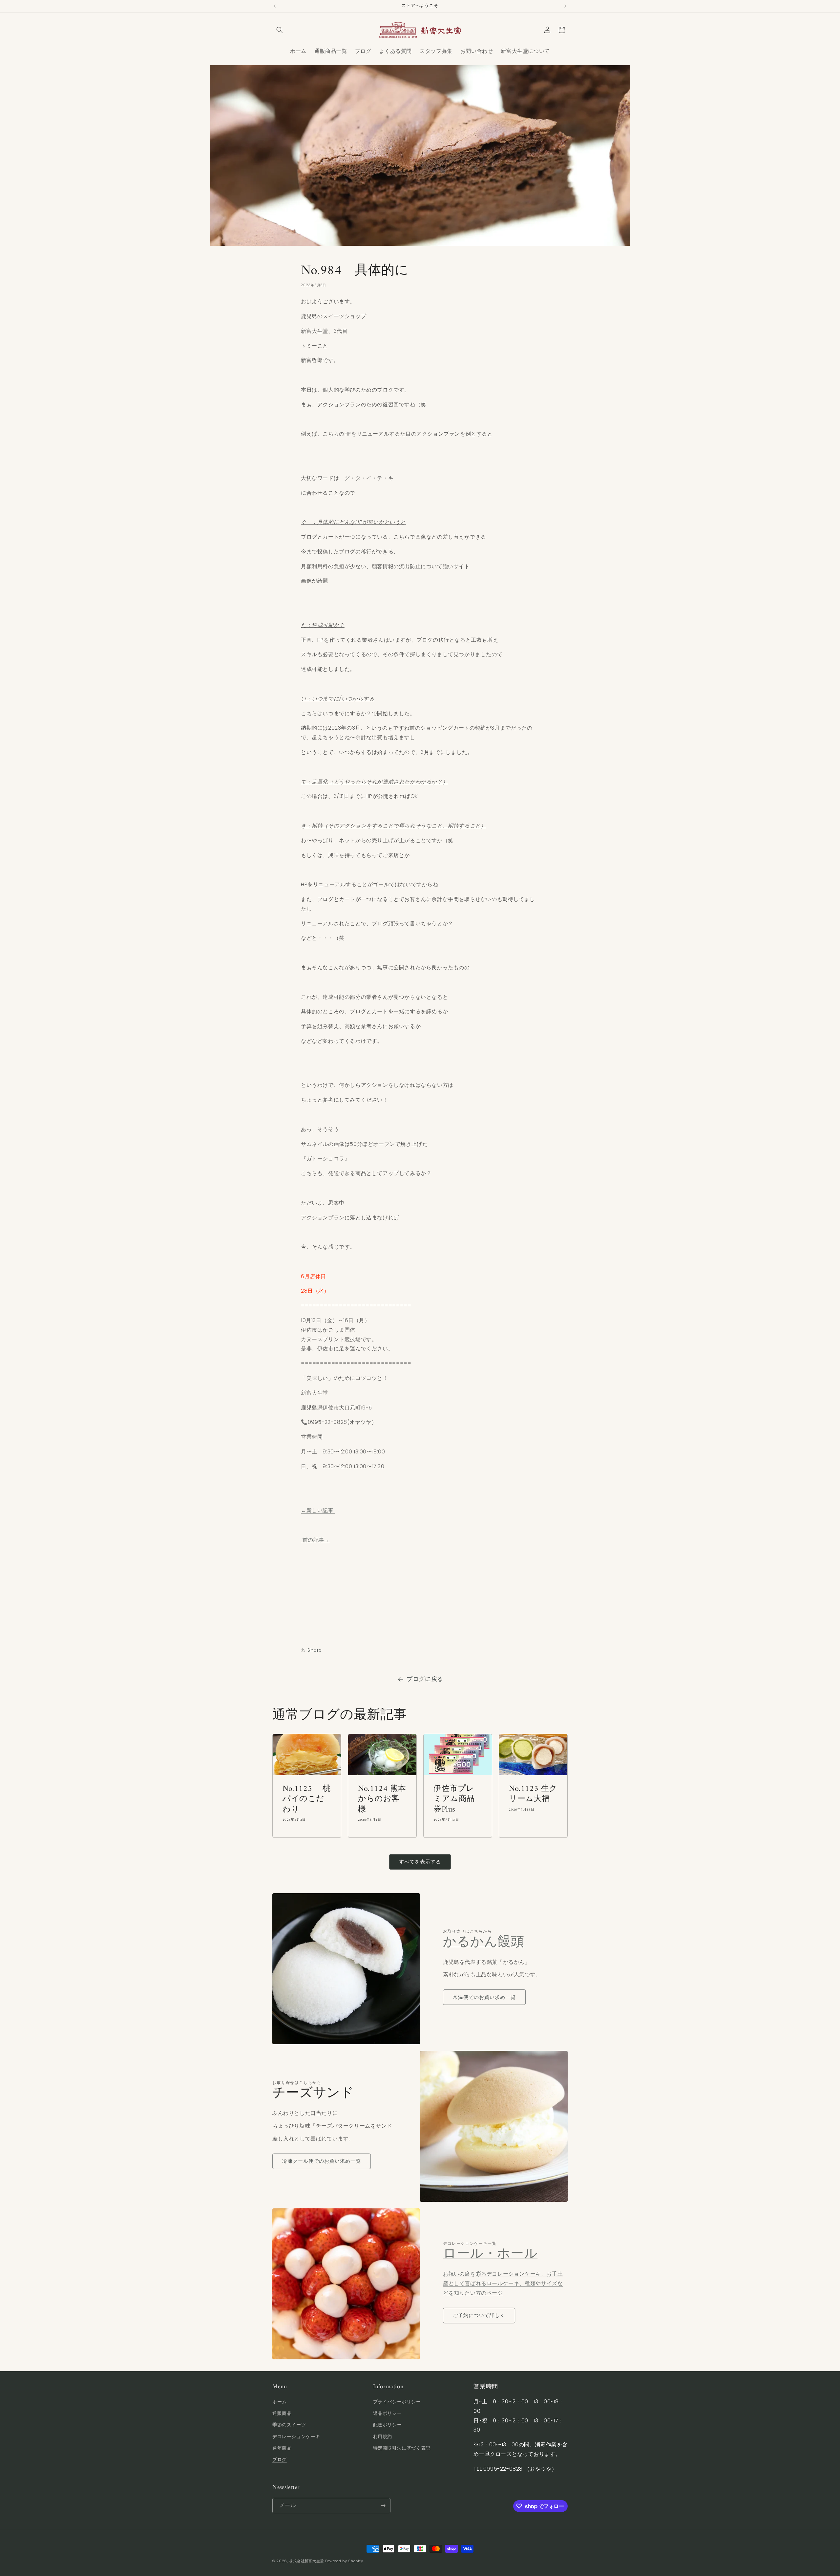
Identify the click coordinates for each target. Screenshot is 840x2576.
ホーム (280, 2402)
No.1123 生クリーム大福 (533, 1794)
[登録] (383, 2506)
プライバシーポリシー (397, 2402)
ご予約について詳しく (479, 2315)
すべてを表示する (420, 1862)
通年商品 (282, 2448)
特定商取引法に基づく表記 (402, 2448)
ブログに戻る (425, 1679)
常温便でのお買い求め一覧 (484, 1997)
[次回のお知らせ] (565, 6)
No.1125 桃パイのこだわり (307, 1799)
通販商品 (282, 2413)
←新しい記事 (318, 1510)
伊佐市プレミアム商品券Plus (454, 1799)
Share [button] (315, 1650)
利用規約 (383, 2436)
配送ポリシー (388, 2425)
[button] (280, 30)
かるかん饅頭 (484, 1943)
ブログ (280, 2459)
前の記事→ (315, 1540)
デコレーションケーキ (296, 2436)
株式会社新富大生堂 (307, 2561)
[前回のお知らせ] (275, 6)
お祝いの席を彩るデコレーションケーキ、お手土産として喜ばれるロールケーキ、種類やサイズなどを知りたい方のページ (503, 2283)
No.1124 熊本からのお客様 (382, 1799)
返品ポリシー (388, 2413)
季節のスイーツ (289, 2425)
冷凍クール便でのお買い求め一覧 (322, 2161)
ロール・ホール (490, 2254)
